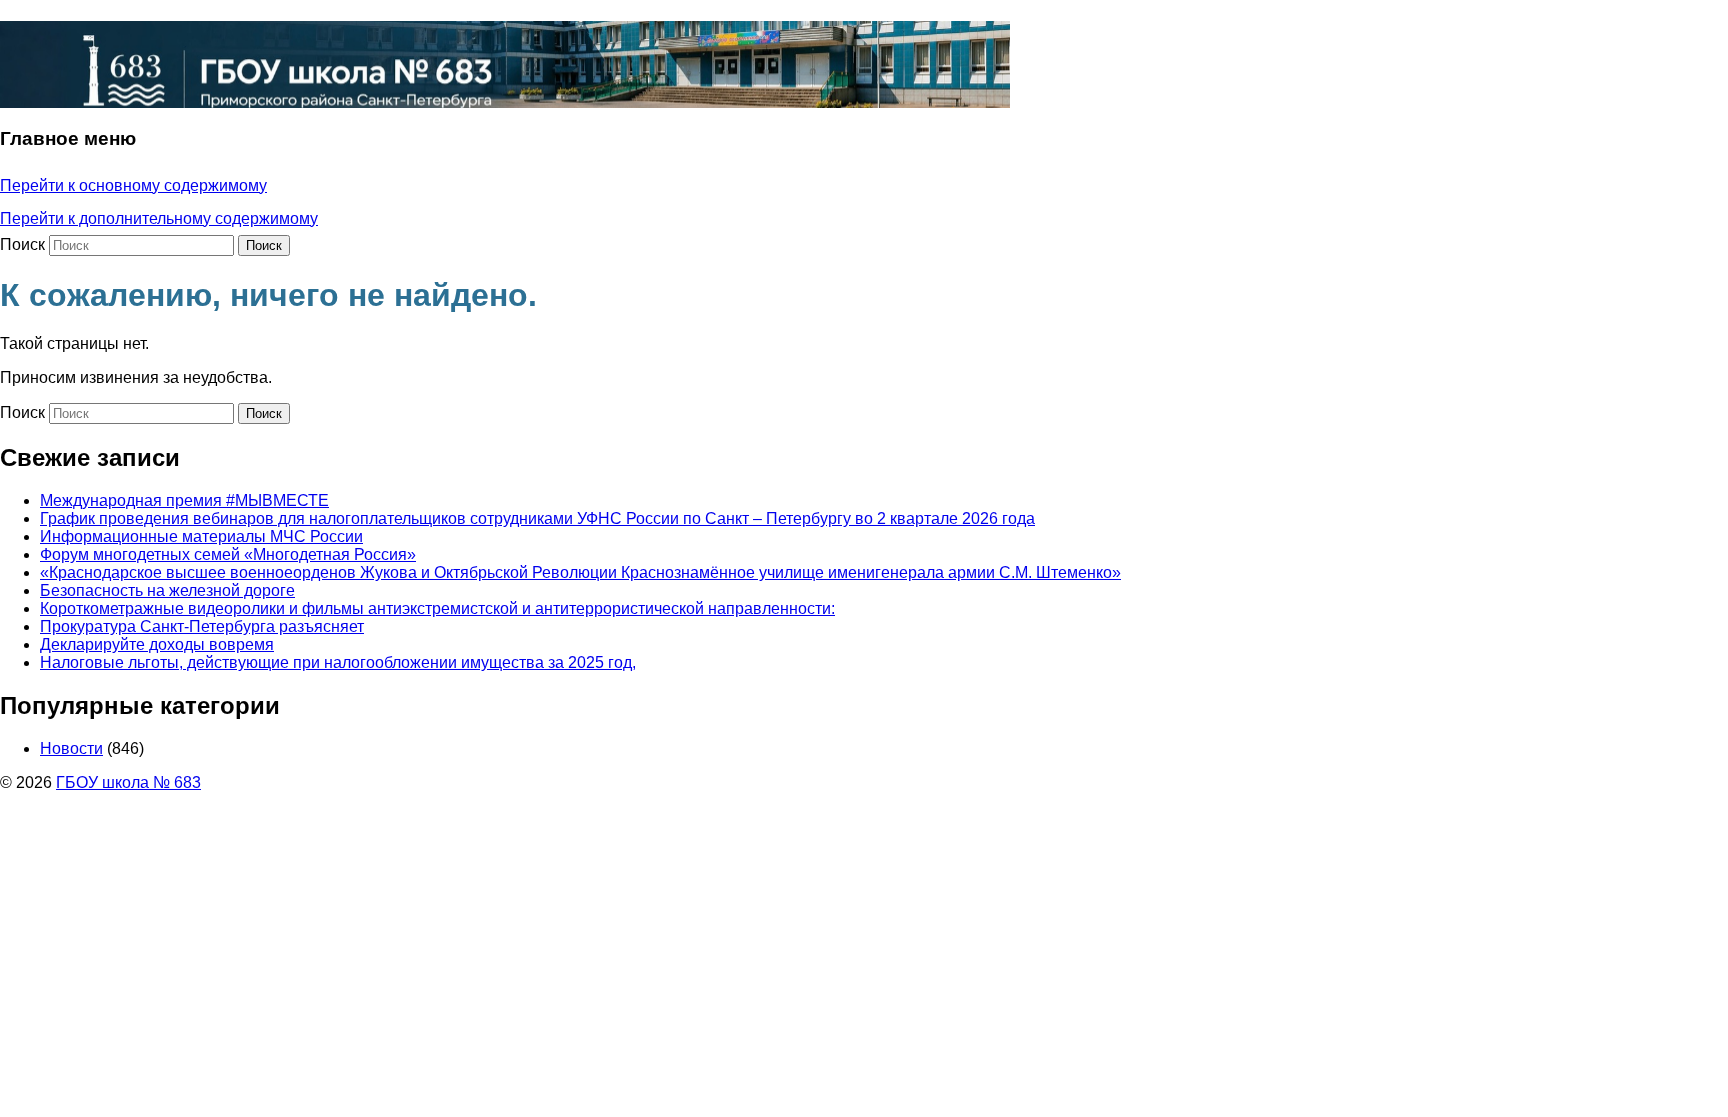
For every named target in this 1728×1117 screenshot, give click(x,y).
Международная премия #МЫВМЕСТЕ (184, 500)
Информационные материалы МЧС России (201, 536)
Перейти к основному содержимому (133, 185)
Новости (71, 748)
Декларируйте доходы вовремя (157, 644)
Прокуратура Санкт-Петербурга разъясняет (202, 626)
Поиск (22, 244)
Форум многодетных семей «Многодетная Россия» (228, 554)
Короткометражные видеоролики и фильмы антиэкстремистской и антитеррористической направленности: (437, 608)
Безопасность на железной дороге (167, 590)
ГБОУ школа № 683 (128, 782)
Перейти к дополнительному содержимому (159, 218)
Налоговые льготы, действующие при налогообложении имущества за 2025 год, (338, 662)
